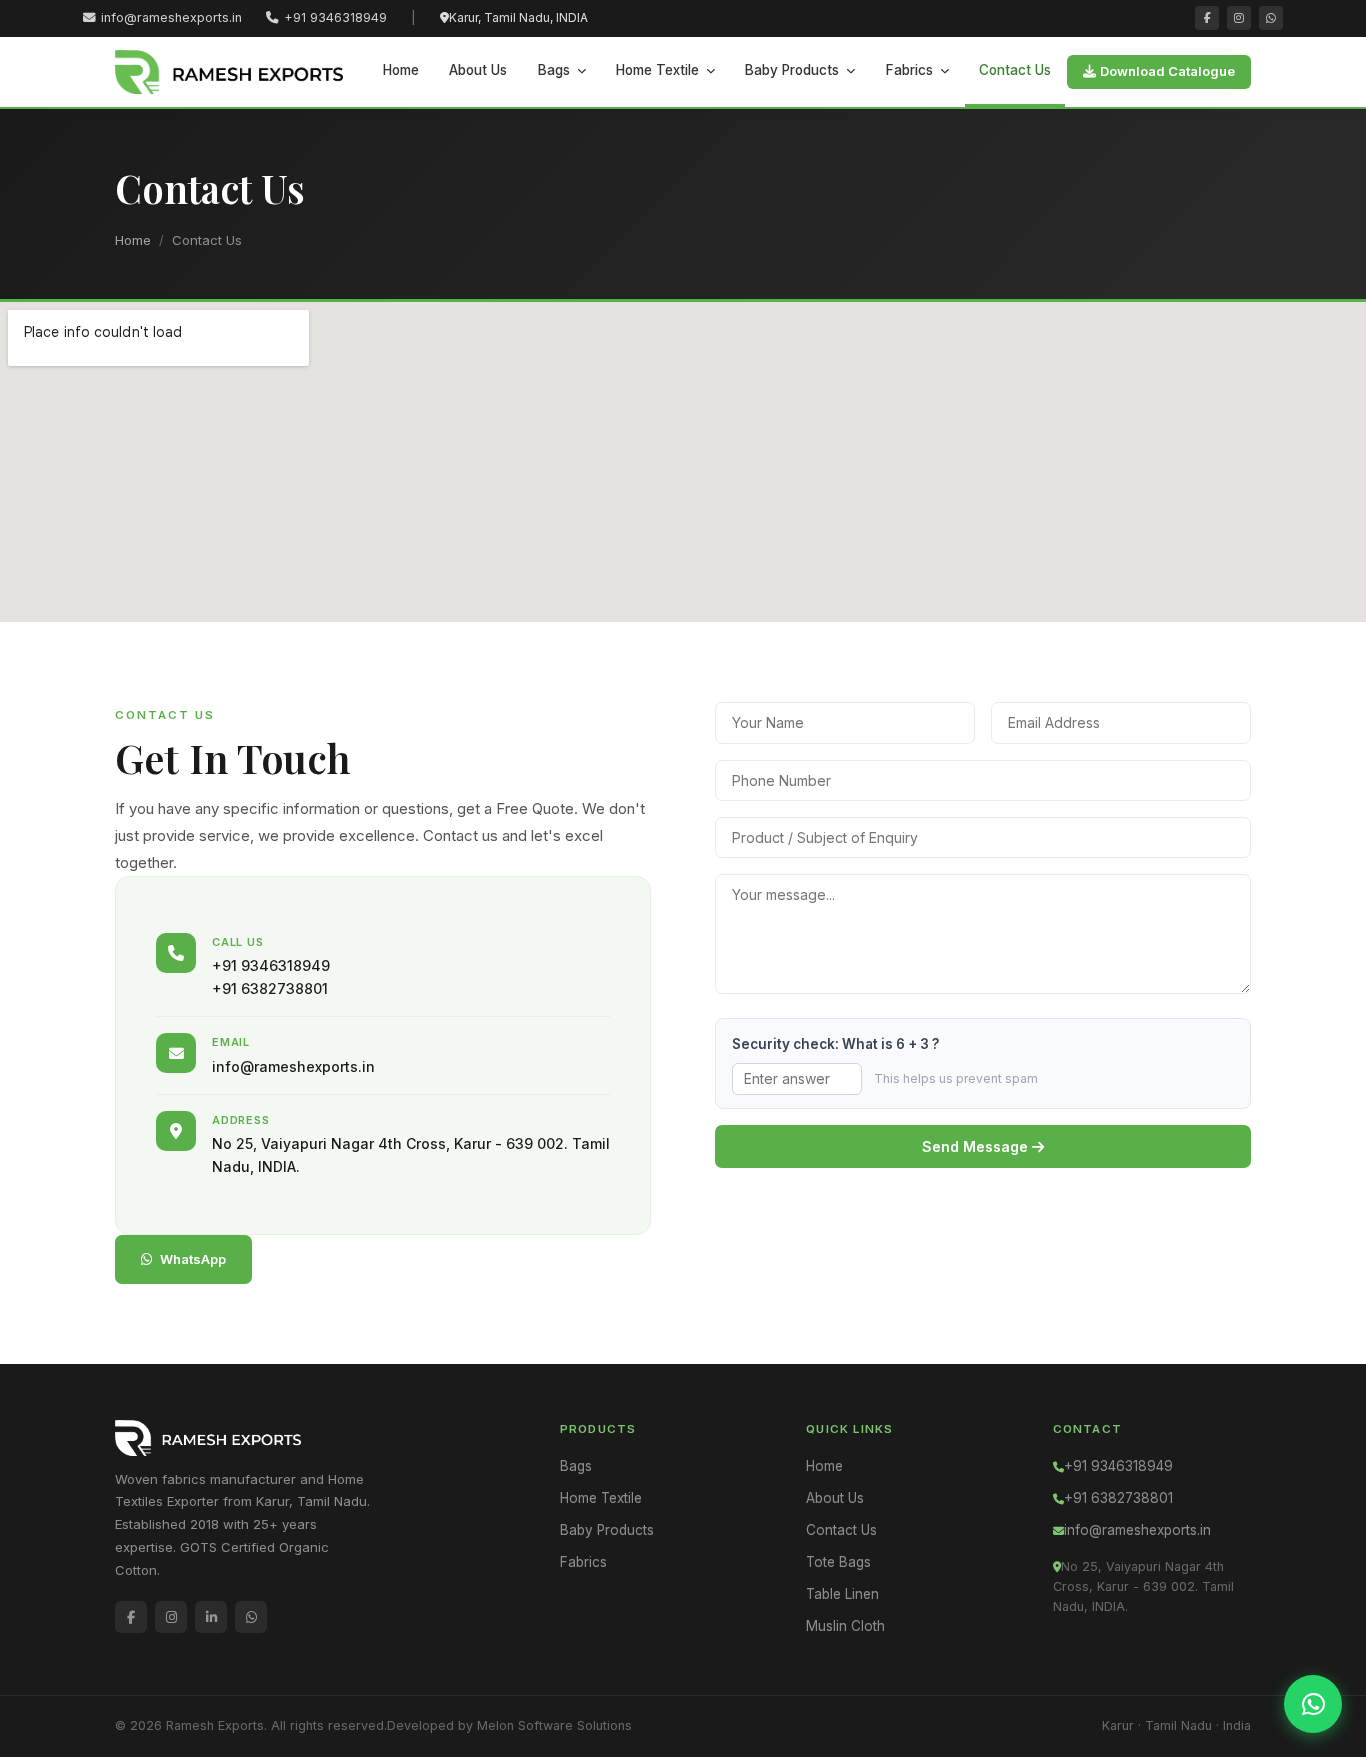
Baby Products (792, 70)
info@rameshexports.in (171, 17)
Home (401, 70)
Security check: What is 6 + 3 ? (835, 1044)
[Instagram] (1239, 18)
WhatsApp (193, 1259)
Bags (554, 70)
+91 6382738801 (1118, 1498)
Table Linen (842, 1594)
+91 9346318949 (335, 17)
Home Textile (657, 70)
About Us (478, 70)
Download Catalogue (1167, 71)
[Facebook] (1207, 18)
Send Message (977, 1146)
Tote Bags (838, 1562)
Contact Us (1015, 70)
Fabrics (909, 70)
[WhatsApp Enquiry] (1313, 1704)
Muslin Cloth (845, 1626)
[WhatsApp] (1271, 18)
